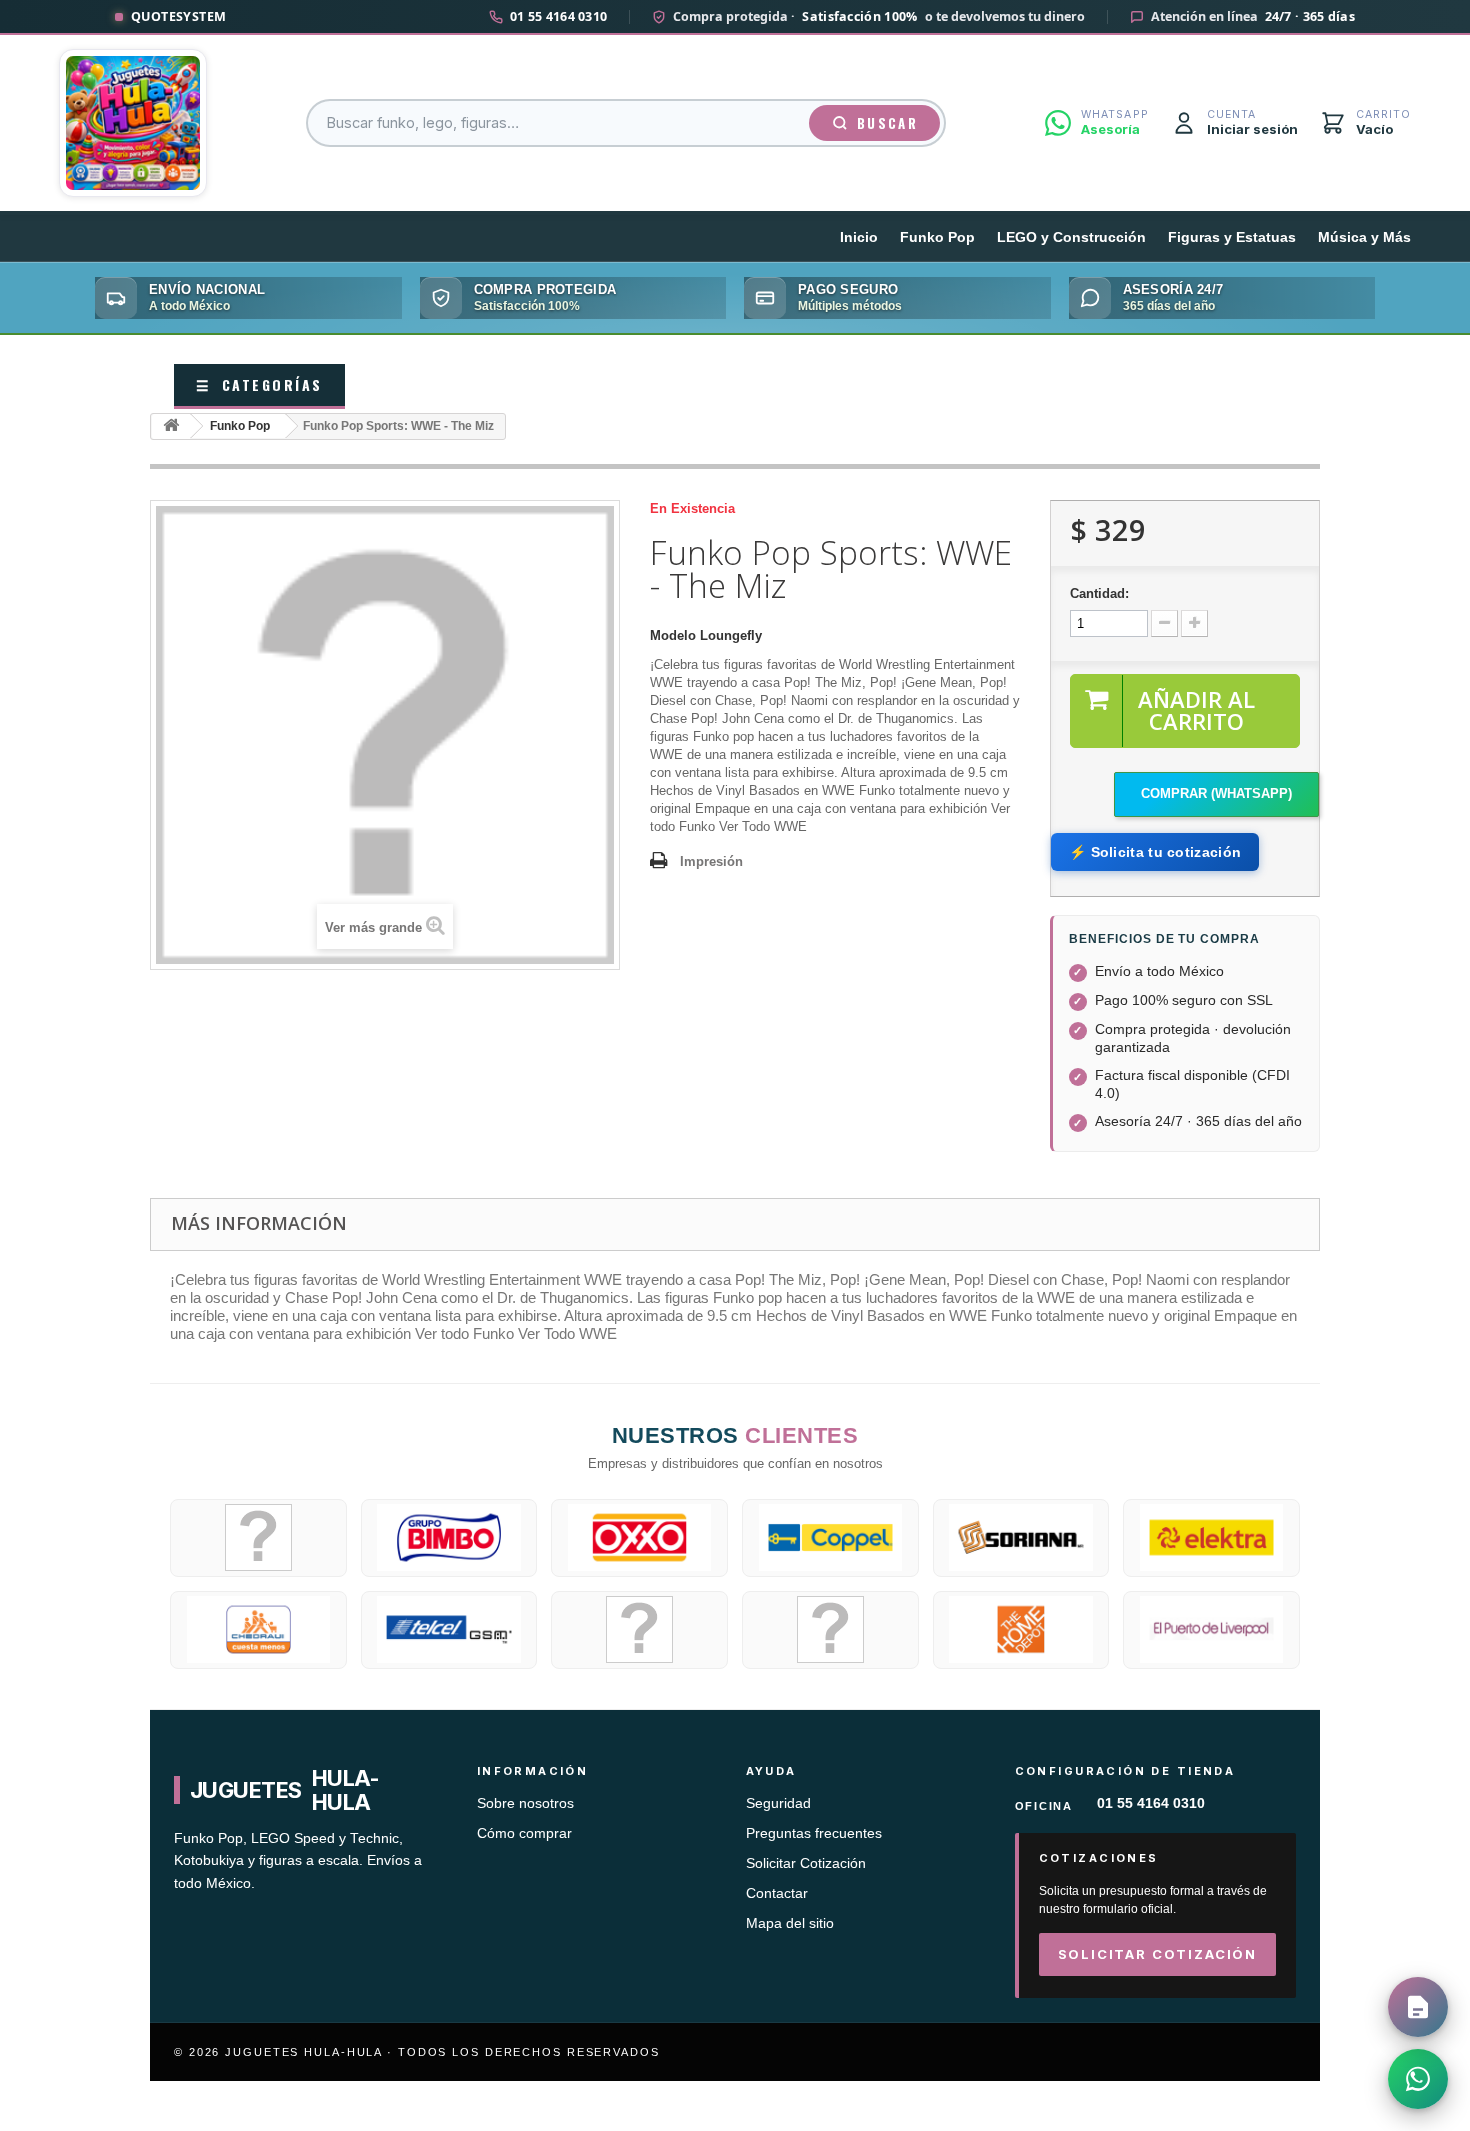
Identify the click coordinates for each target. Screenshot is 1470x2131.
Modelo (673, 635)
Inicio (859, 237)
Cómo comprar (524, 1833)
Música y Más (1364, 237)
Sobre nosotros (525, 1803)
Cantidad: (1099, 593)
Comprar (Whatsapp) (1216, 793)
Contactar (777, 1893)
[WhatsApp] (1418, 2079)
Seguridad (778, 1803)
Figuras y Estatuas (1232, 237)
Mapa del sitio (790, 1923)
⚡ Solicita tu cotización (1155, 852)
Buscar (887, 123)
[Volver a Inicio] (171, 426)
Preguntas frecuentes (814, 1833)
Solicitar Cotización (806, 1863)
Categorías (259, 384)
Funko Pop (937, 237)
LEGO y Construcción (1071, 237)
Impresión (711, 861)
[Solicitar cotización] (1418, 2007)
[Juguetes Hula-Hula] (133, 123)
